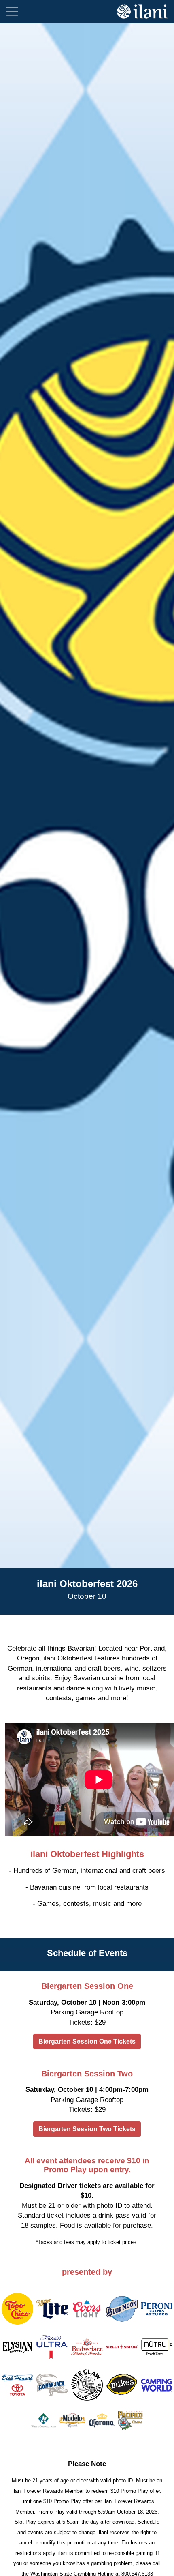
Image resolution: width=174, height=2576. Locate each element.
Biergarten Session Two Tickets (87, 2129)
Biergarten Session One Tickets (87, 2041)
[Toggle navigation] (12, 11)
